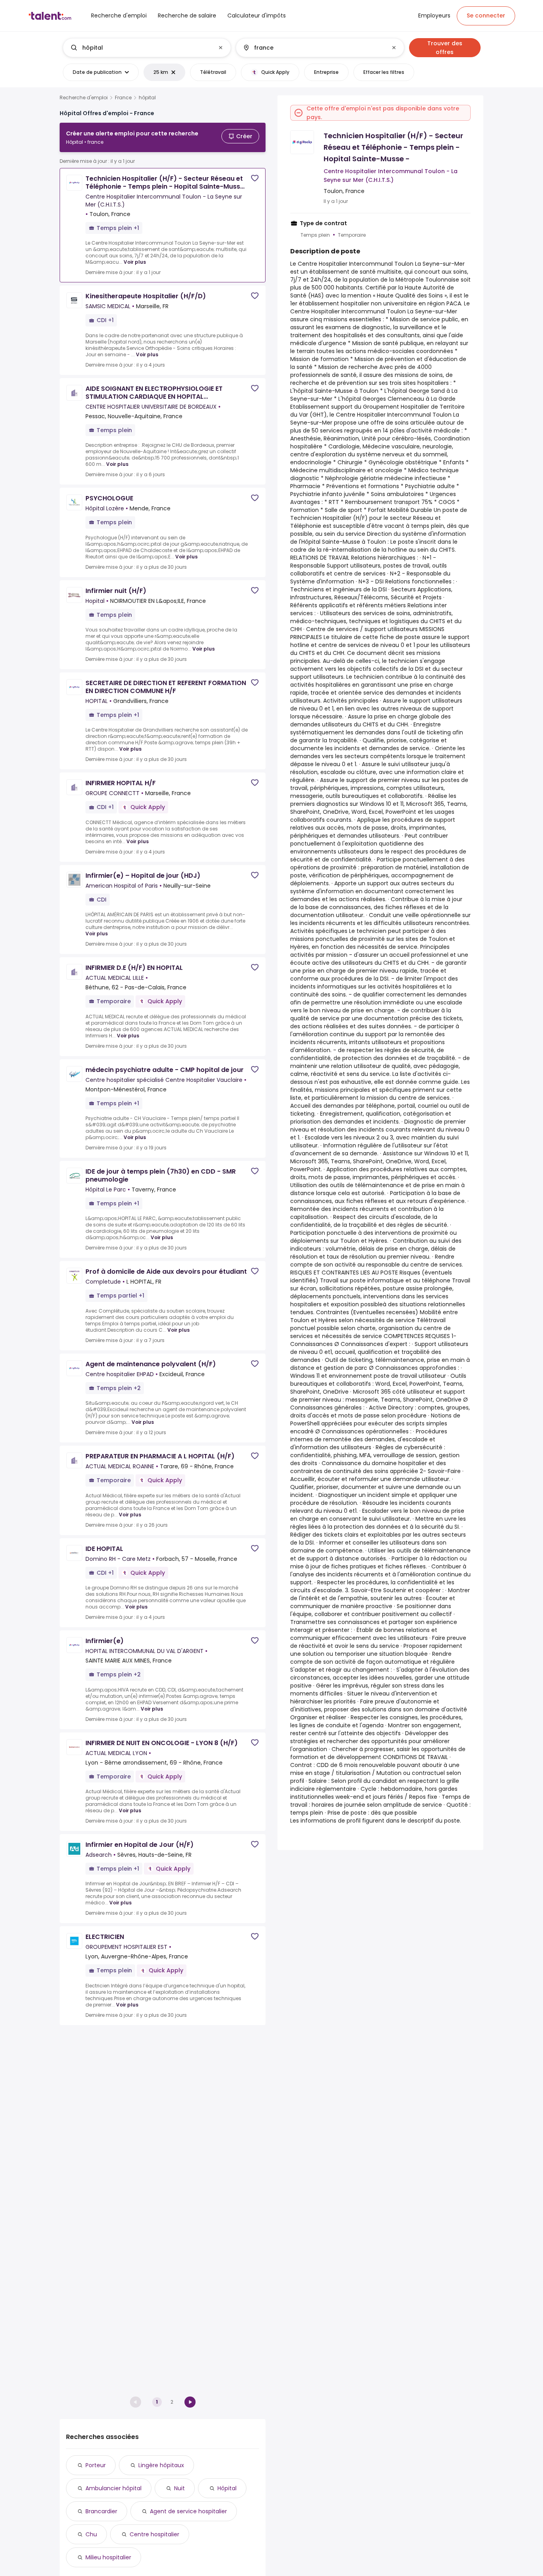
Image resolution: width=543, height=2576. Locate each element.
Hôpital (227, 2488)
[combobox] (146, 48)
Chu (91, 2534)
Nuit (179, 2488)
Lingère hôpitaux (161, 2465)
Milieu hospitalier (108, 2557)
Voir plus (135, 262)
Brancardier (101, 2511)
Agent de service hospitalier (188, 2511)
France (123, 98)
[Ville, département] (313, 48)
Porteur (96, 2465)
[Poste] (140, 48)
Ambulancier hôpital (113, 2488)
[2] (190, 2402)
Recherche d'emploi (84, 98)
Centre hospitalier (154, 2534)
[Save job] (255, 178)
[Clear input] (221, 48)
